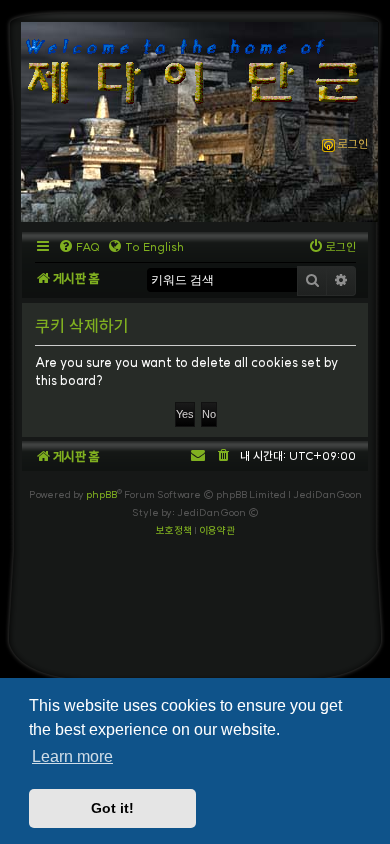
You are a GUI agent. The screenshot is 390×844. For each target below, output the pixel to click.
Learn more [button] (72, 756)
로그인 (351, 144)
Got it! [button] (112, 808)
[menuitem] (79, 247)
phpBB (101, 494)
